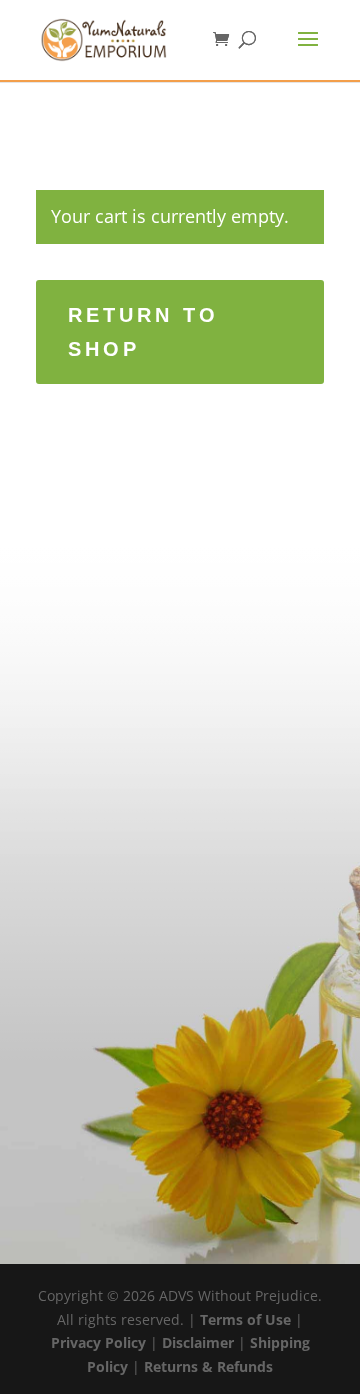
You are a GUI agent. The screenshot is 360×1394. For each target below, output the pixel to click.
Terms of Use (245, 1319)
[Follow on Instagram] (94, 938)
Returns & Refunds (208, 1366)
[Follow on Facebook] (94, 979)
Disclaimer (198, 1342)
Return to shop (143, 332)
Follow (151, 936)
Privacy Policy (98, 1342)
